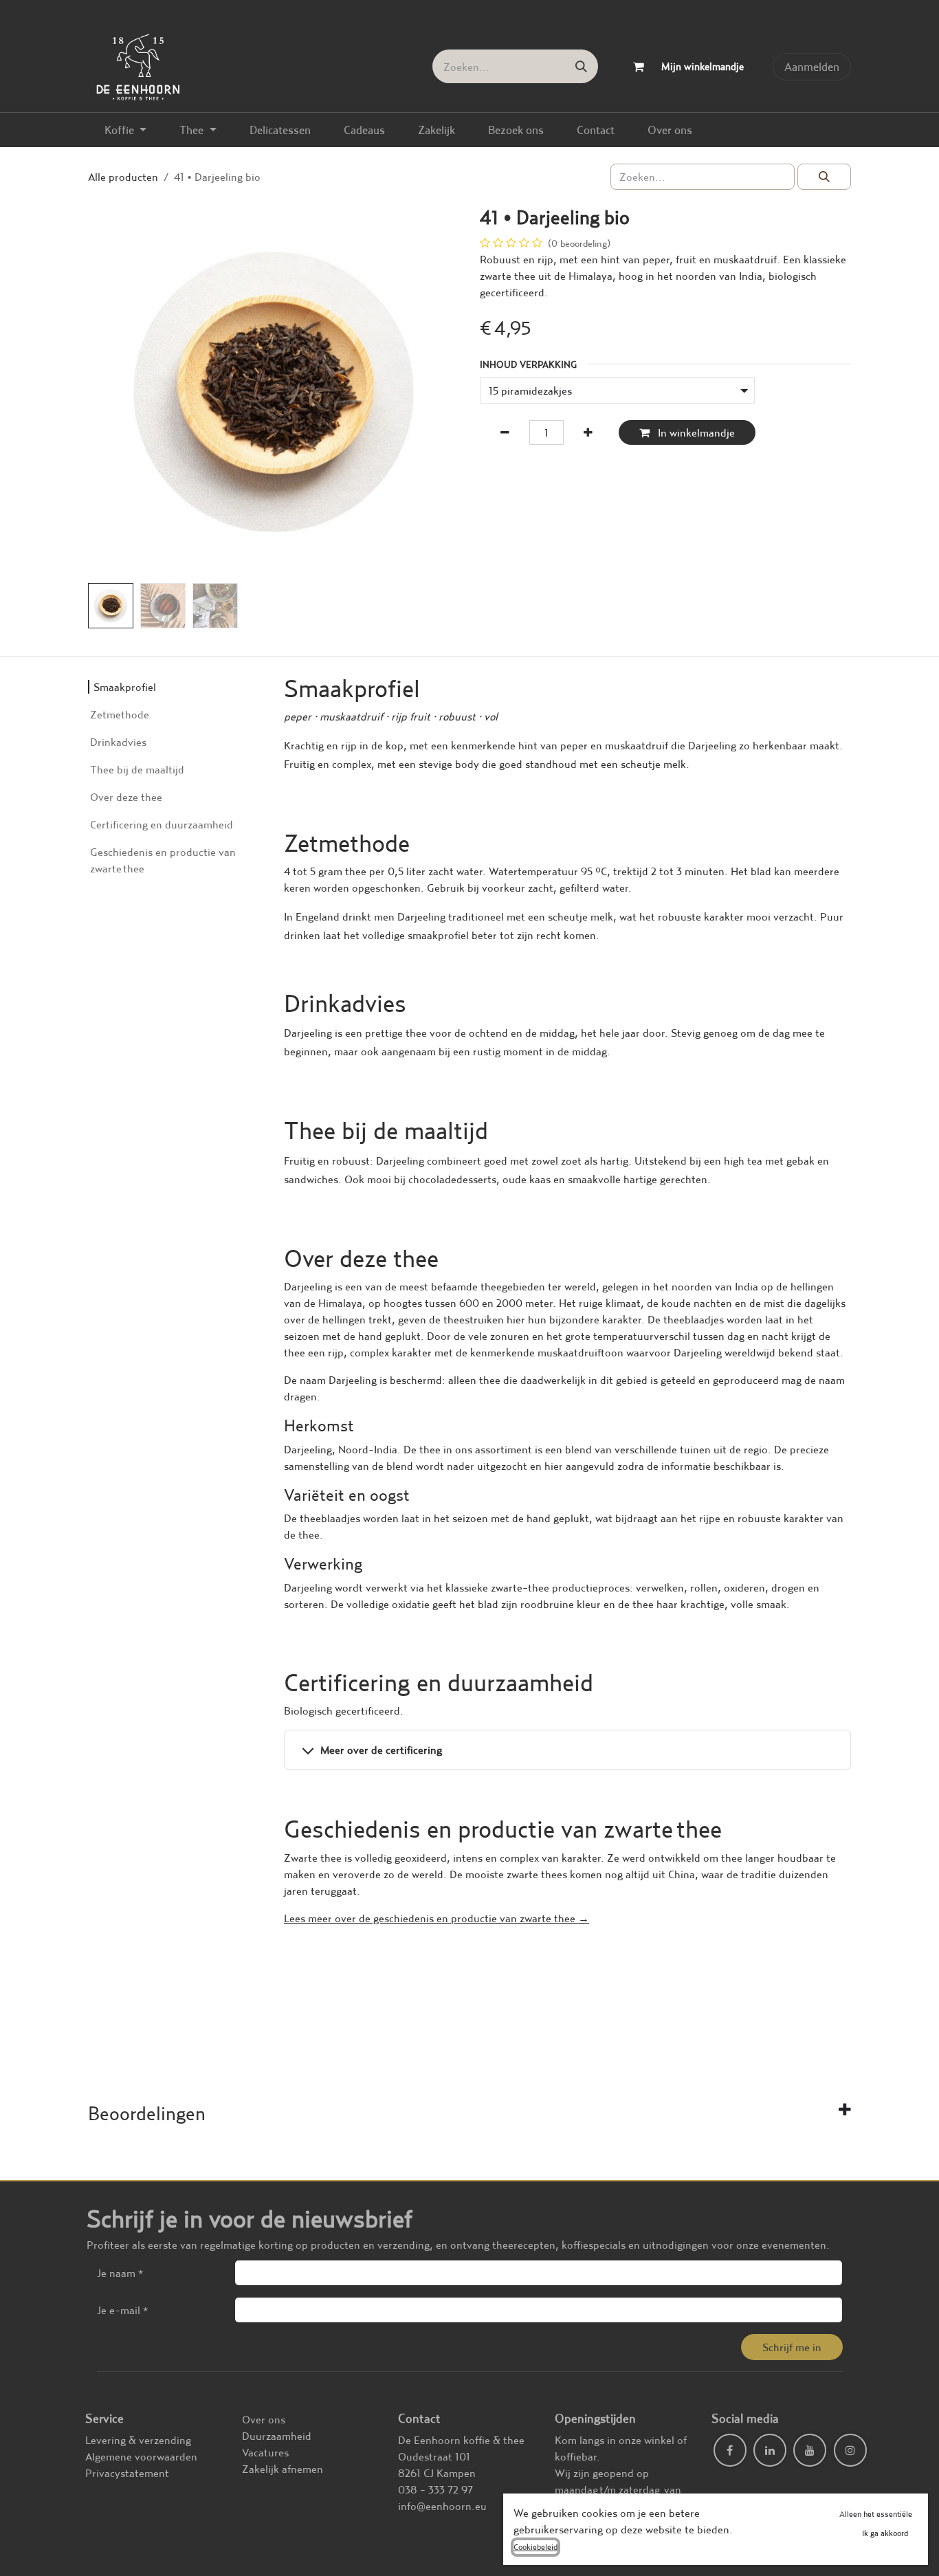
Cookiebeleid (535, 2547)
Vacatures (265, 2452)
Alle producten (123, 177)
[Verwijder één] (505, 432)
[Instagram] (850, 2450)
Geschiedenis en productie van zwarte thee (163, 860)
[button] (107, 392)
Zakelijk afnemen (283, 2469)
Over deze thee (126, 797)
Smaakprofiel (125, 687)
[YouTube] (810, 2450)
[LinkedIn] (770, 2450)
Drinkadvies (118, 742)
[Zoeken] (581, 66)
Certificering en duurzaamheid (162, 824)
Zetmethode (120, 714)
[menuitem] (125, 130)
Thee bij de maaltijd (137, 769)
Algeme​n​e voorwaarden (141, 2456)
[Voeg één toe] (588, 432)
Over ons (264, 2419)
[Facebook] (730, 2450)
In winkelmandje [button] (695, 432)
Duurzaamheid (277, 2436)
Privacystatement (127, 2473)
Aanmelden (812, 66)
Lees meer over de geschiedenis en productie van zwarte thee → (437, 1918)
